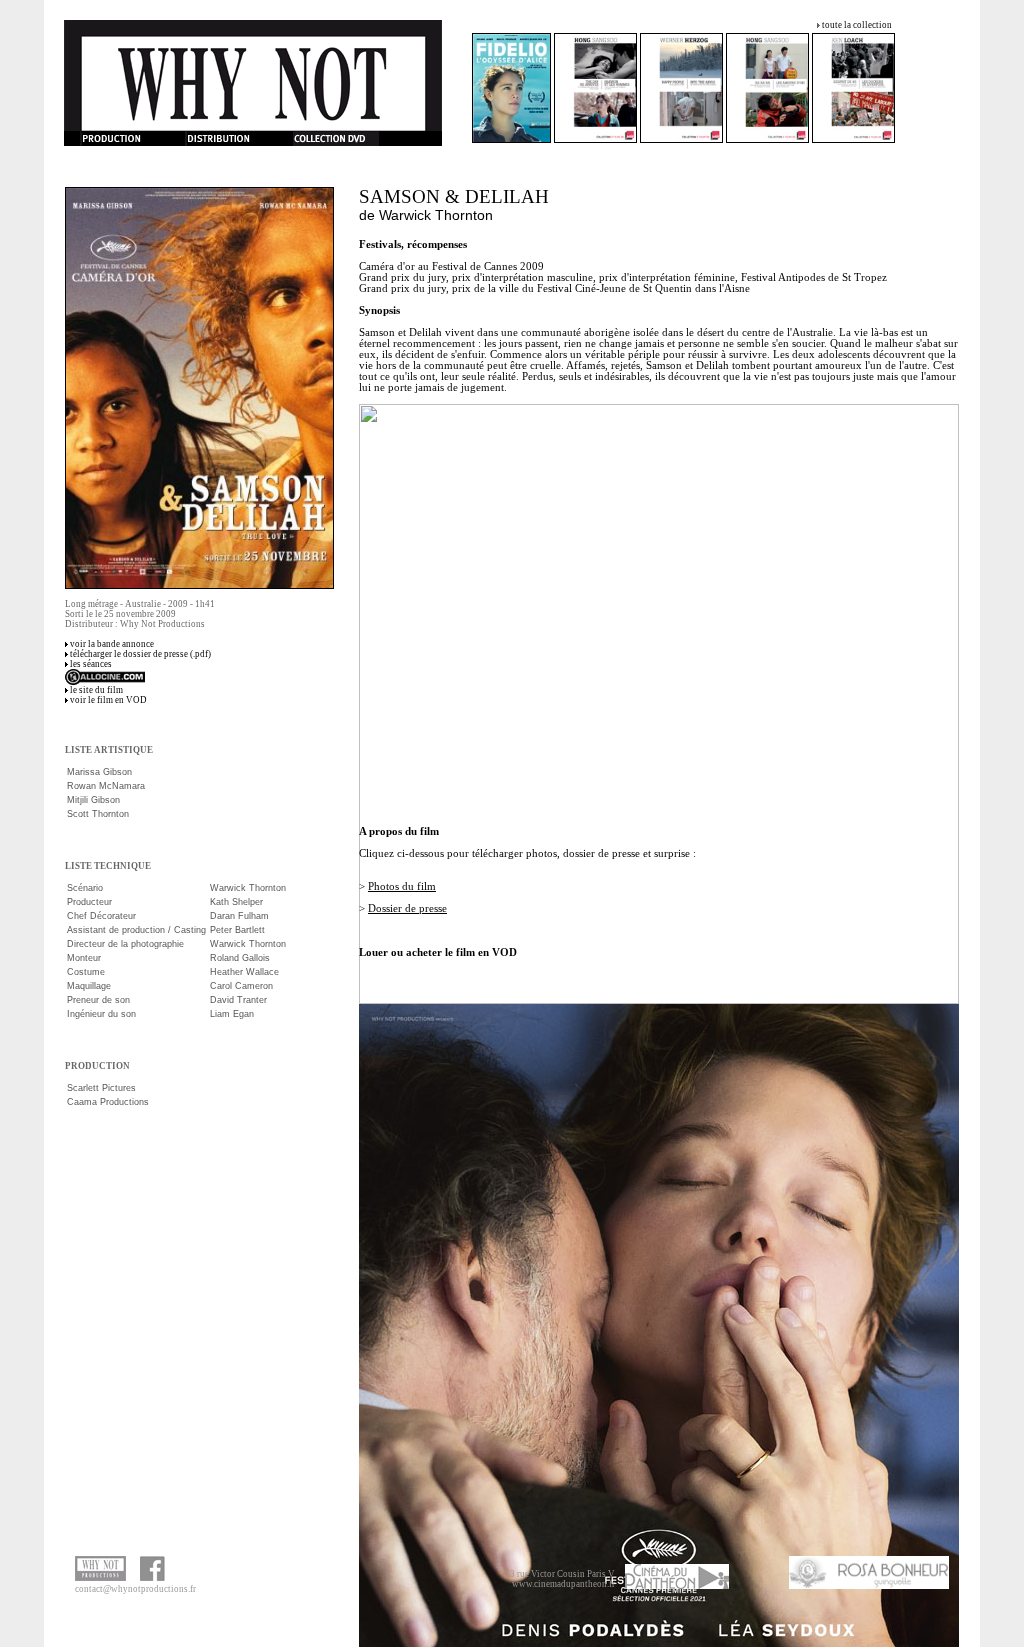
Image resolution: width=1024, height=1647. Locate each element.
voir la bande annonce (112, 644)
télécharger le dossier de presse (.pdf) (140, 654)
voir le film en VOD (108, 700)
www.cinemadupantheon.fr (563, 1584)
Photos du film (402, 886)
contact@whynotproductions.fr (135, 1589)
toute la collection (857, 25)
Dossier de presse (407, 908)
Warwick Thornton (436, 215)
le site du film (96, 690)
